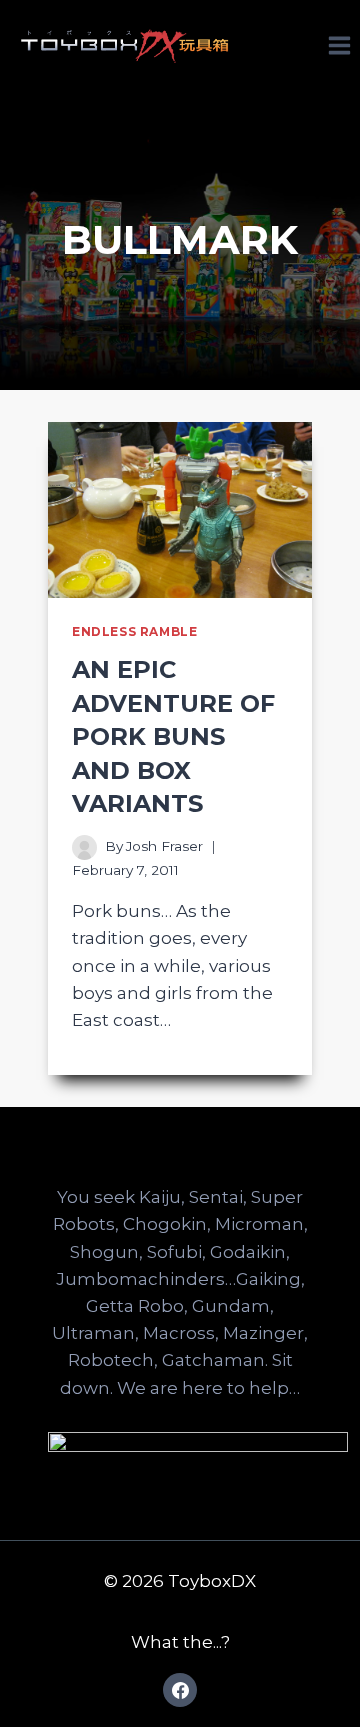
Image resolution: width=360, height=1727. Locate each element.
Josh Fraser (164, 846)
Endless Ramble (134, 631)
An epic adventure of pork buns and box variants (173, 736)
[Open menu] (339, 45)
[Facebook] (180, 1690)
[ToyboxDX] (125, 44)
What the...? (180, 1642)
